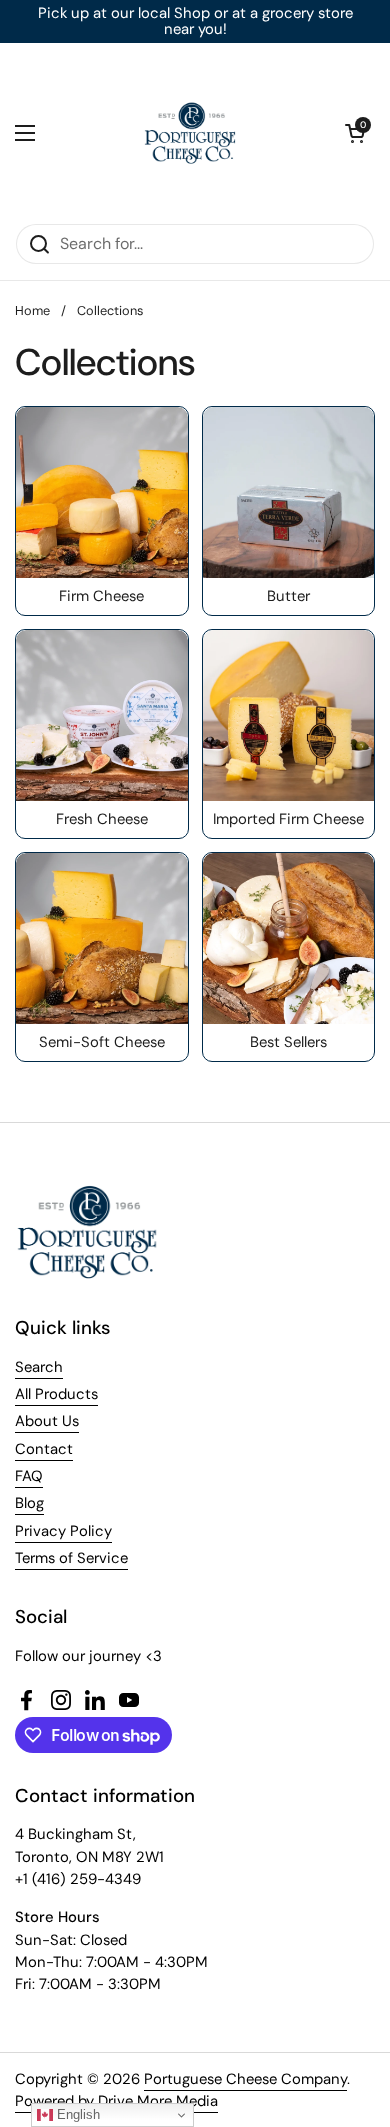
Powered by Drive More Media (116, 2101)
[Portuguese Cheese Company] (190, 133)
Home (32, 310)
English (76, 2114)
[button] (355, 133)
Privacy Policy (63, 1531)
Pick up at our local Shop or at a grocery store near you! (195, 21)
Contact (44, 1449)
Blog (29, 1503)
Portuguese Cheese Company (245, 2079)
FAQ (29, 1476)
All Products (56, 1394)
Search (39, 1367)
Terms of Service (71, 1558)
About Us (47, 1421)
